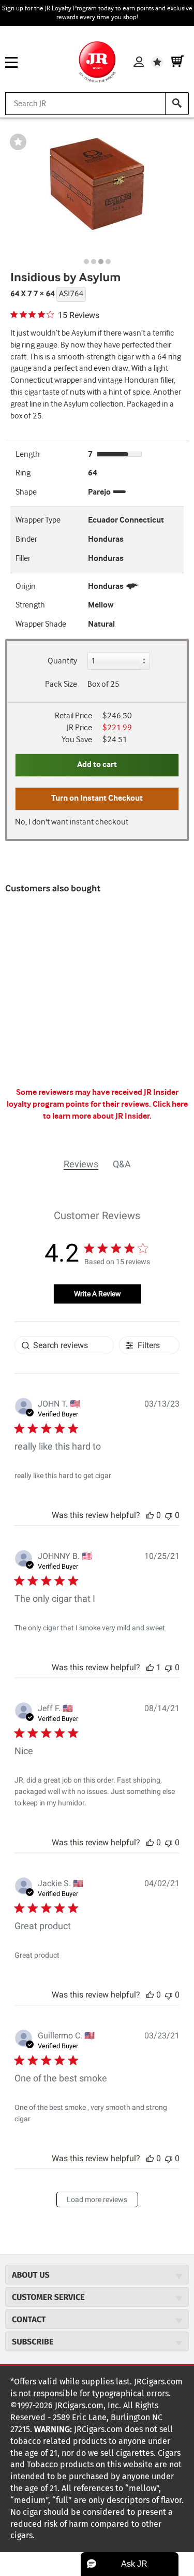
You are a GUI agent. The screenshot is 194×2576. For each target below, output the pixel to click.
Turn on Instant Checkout (97, 798)
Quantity (62, 661)
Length (28, 454)
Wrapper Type (38, 520)
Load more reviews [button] (97, 2199)
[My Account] (139, 62)
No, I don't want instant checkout (72, 822)
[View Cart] (177, 62)
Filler (23, 559)
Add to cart (97, 765)
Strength (30, 605)
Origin (26, 587)
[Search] (177, 104)
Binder (26, 539)
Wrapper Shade (41, 624)
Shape (26, 492)
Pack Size (61, 684)
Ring (23, 473)
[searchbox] (64, 1345)
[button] (150, 1515)
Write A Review (98, 1294)
